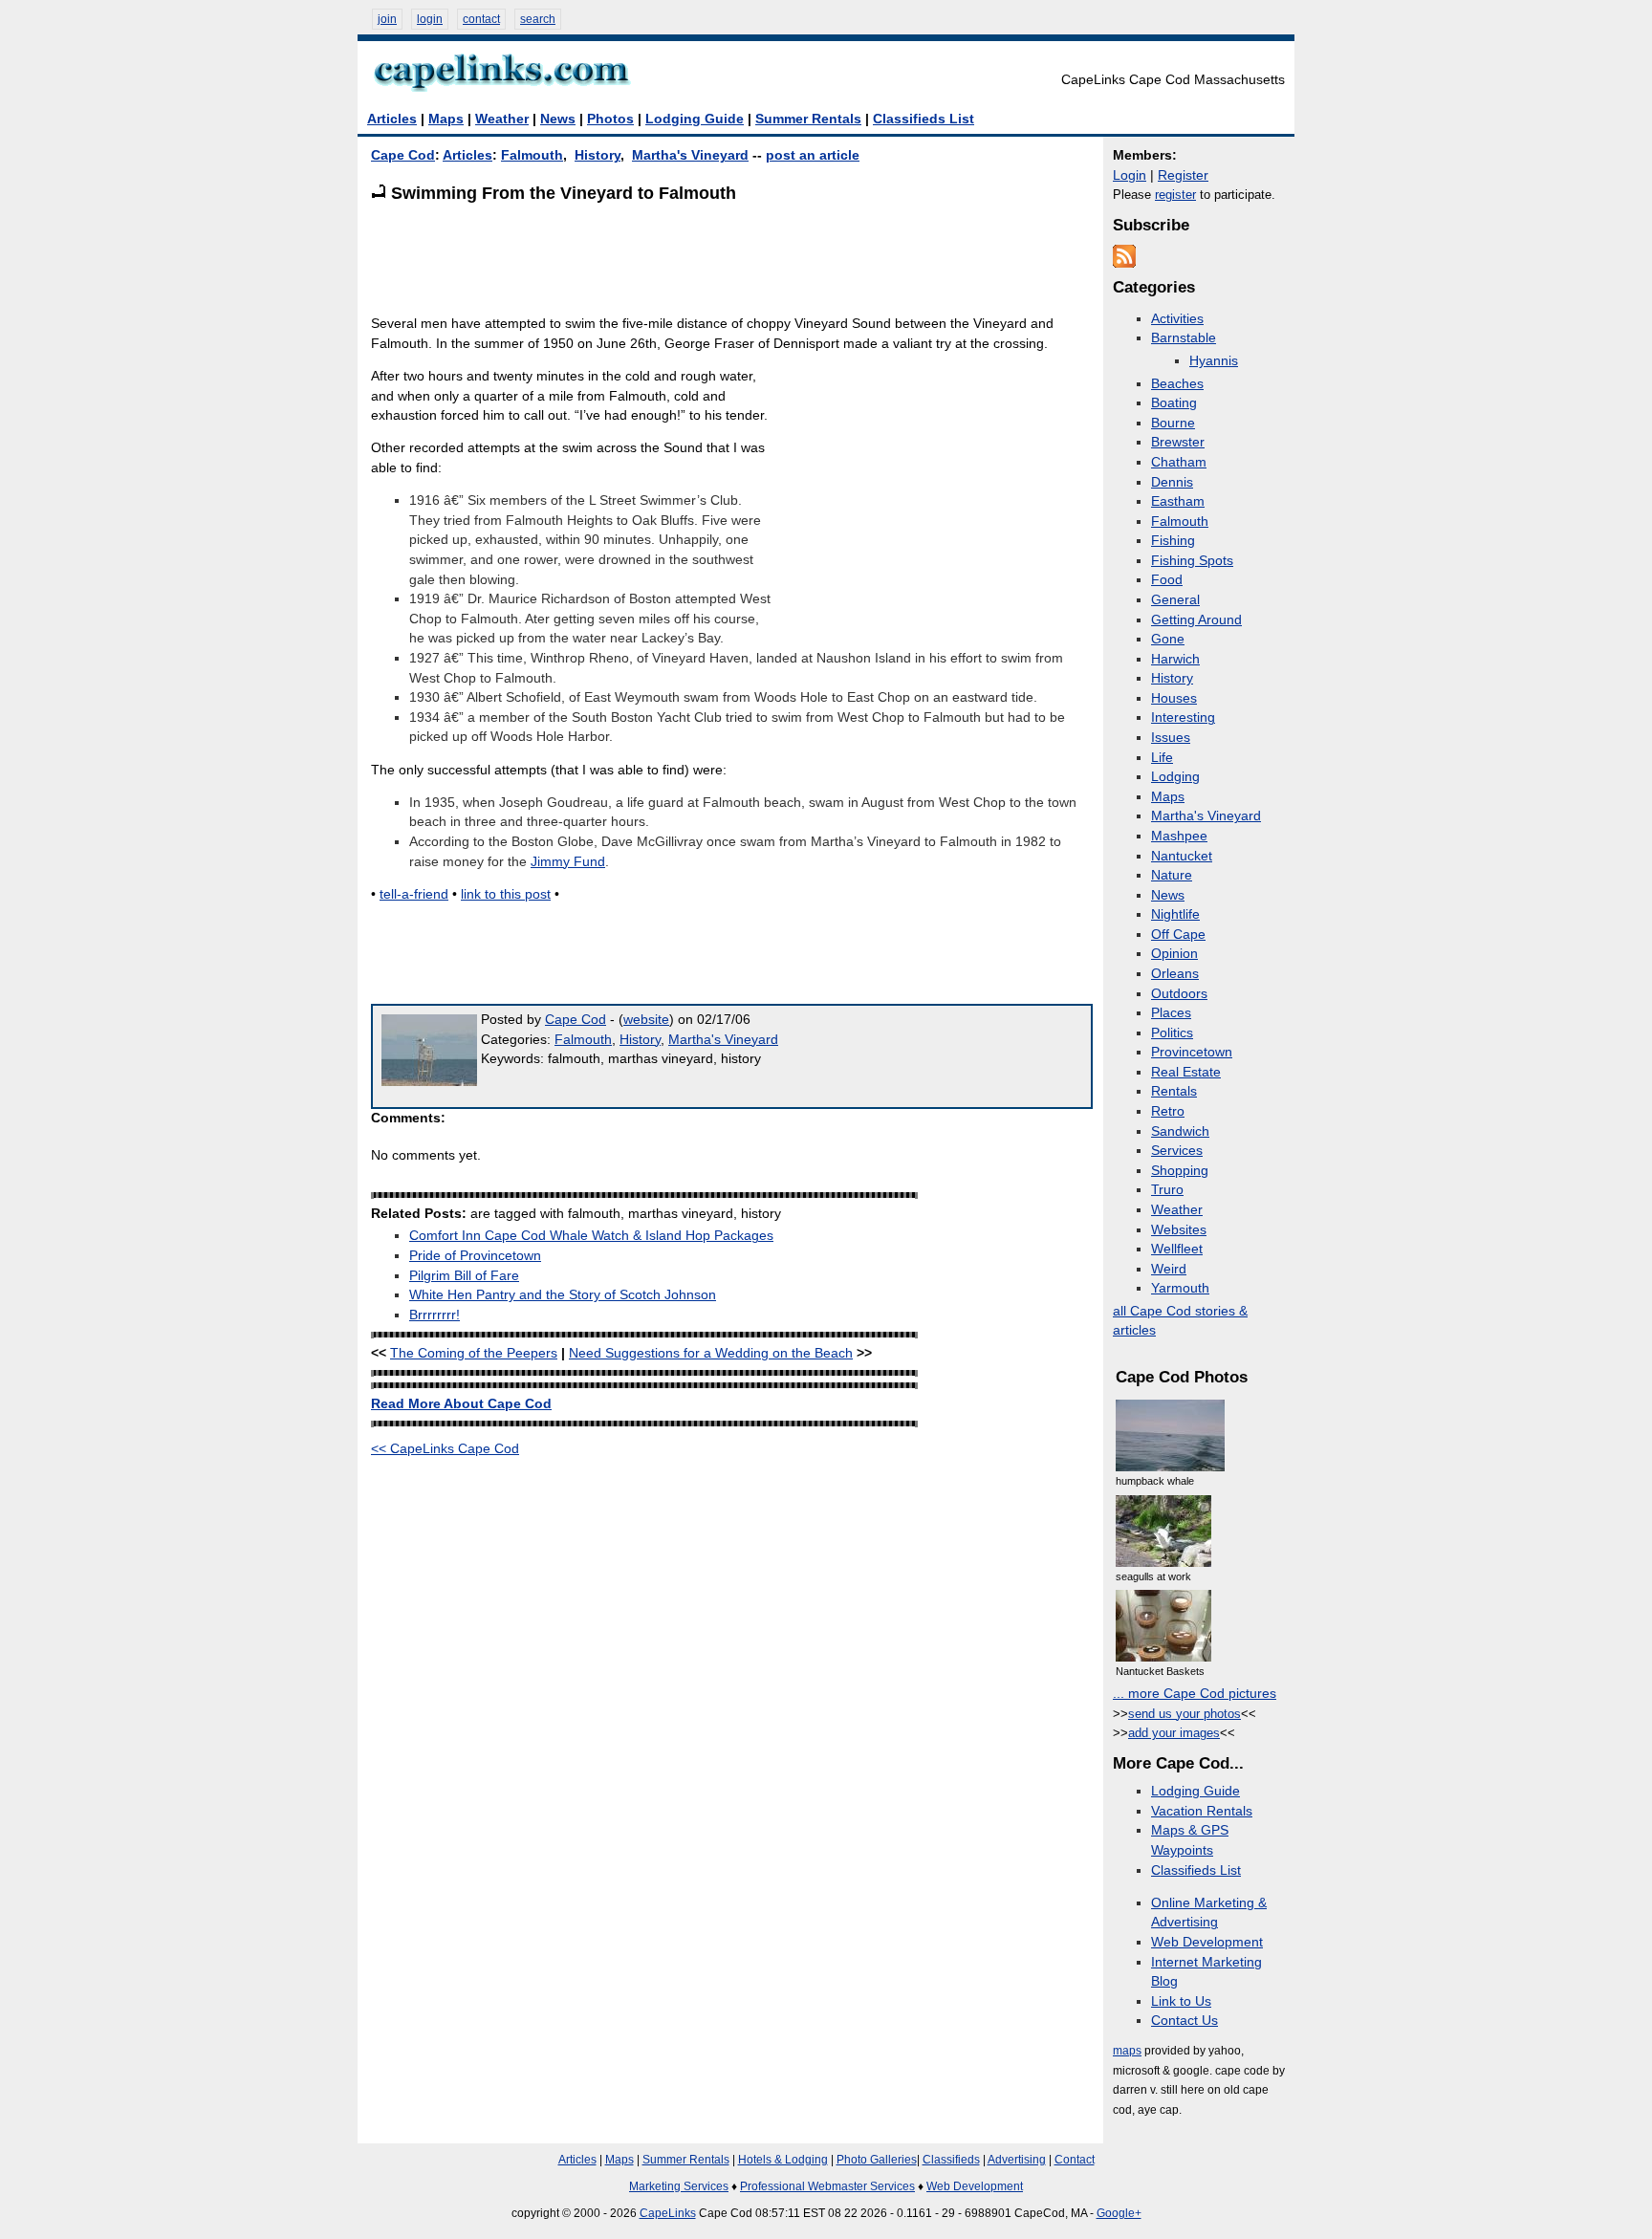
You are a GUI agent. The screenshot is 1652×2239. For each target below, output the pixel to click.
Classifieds (951, 2160)
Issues (1171, 738)
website (646, 1020)
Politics (1172, 1033)
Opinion (1174, 954)
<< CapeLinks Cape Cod (445, 1449)
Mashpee (1179, 836)
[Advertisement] (719, 258)
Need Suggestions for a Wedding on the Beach (711, 1353)
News (558, 119)
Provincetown (1192, 1052)
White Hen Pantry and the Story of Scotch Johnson (563, 1295)
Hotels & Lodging (783, 2160)
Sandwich (1180, 1131)
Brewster (1178, 442)
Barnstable (1184, 338)
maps (1127, 2051)
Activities (1177, 319)
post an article (813, 155)
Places (1171, 1013)
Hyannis (1214, 361)
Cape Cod (403, 155)
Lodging (1175, 777)
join (387, 19)
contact (481, 19)
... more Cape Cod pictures (1195, 1694)
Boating (1174, 403)
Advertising (1017, 2160)
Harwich (1175, 659)
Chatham (1179, 462)
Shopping (1180, 1171)
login (430, 19)
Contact (1075, 2160)
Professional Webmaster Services (827, 2186)
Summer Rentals (808, 119)
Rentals (1174, 1091)
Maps (446, 119)
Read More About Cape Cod (461, 1404)
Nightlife (1175, 914)
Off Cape (1178, 935)
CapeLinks (668, 2213)
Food (1167, 580)
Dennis (1172, 482)
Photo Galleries (877, 2160)
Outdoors (1179, 994)
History (598, 155)
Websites (1179, 1230)
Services (1177, 1151)
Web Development (1207, 1942)
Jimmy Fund (568, 862)
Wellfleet (1177, 1249)
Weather (502, 119)
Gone (1168, 639)
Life (1162, 758)
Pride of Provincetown (475, 1256)
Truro (1167, 1190)
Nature (1172, 875)
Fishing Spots (1192, 561)
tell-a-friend (414, 894)
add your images (1174, 1733)
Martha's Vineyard (690, 155)
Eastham (1178, 501)
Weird (1169, 1269)
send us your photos (1185, 1714)
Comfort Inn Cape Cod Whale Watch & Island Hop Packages (591, 1236)
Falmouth (532, 155)
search (538, 19)
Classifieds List (924, 119)
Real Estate (1186, 1072)
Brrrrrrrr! (435, 1315)
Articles (392, 119)
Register (1183, 175)
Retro (1168, 1111)
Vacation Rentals (1202, 1811)
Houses (1174, 698)
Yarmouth (1180, 1288)
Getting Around (1196, 620)
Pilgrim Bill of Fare (464, 1276)
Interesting (1183, 717)
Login (1130, 175)
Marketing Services (679, 2186)
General (1175, 600)
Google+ (1119, 2213)
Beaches (1177, 384)
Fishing (1173, 541)
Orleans (1175, 974)
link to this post (506, 894)
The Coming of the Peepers (474, 1353)
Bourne (1173, 423)
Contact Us (1185, 2021)
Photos (610, 119)
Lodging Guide (695, 119)
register (1175, 195)
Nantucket (1182, 856)
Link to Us (1181, 2001)
